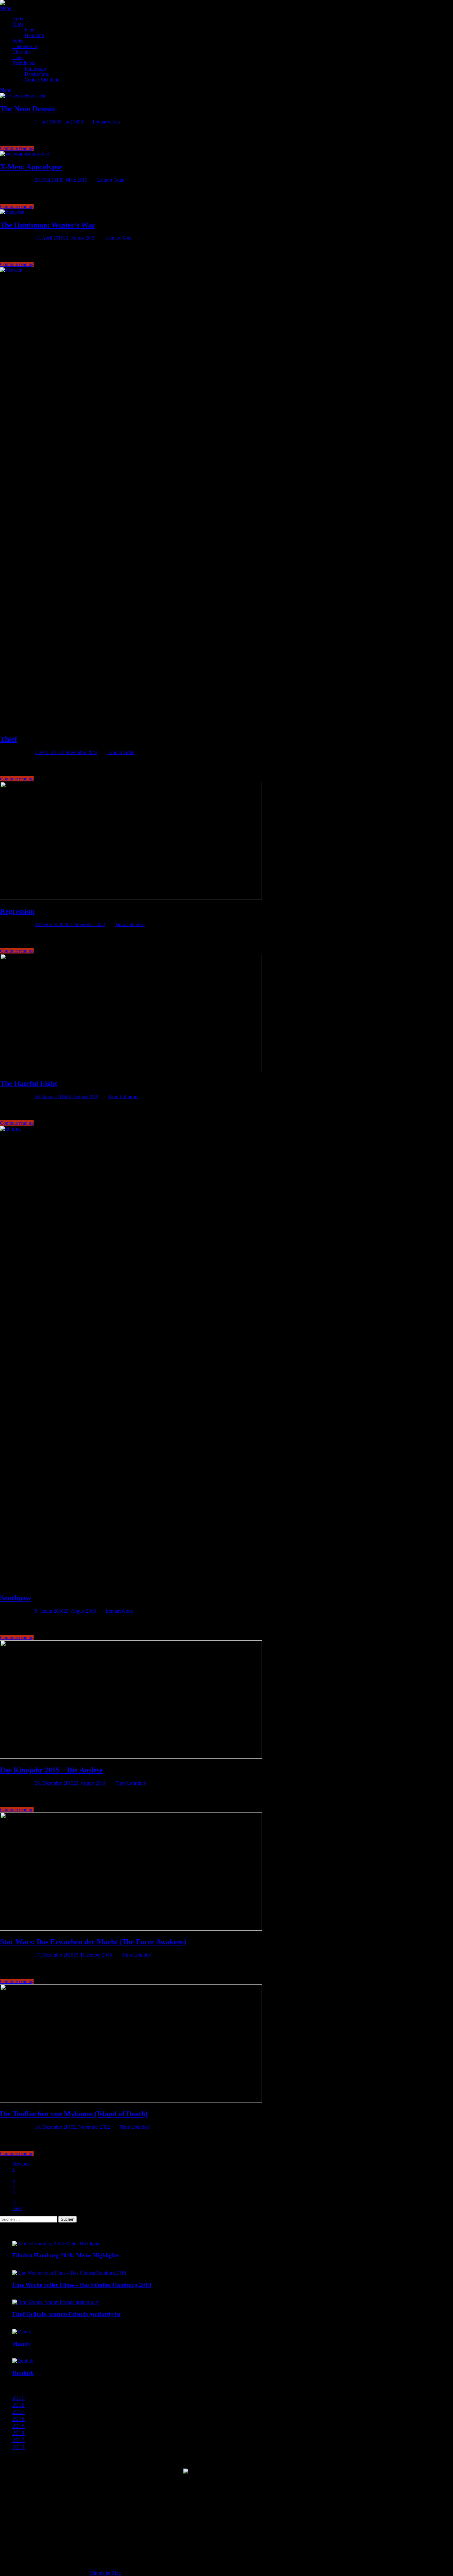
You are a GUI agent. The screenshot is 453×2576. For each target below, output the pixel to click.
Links (18, 57)
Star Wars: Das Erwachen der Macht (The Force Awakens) (93, 1942)
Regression (17, 911)
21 (15, 2203)
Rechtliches (24, 63)
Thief (8, 739)
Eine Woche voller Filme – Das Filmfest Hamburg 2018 (82, 2285)
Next (17, 2208)
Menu (6, 8)
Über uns (21, 52)
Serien (18, 41)
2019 (18, 2397)
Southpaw (16, 1598)
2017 (18, 2412)
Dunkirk (23, 2373)
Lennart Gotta (106, 122)
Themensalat (25, 46)
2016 (18, 2419)
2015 (18, 2426)
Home (18, 19)
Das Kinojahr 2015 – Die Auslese (51, 1770)
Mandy (22, 2344)
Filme (18, 24)
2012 (18, 2447)
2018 (18, 2405)
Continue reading (17, 148)
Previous (21, 2164)
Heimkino (34, 35)
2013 (18, 2440)
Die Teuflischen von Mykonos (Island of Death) (74, 2114)
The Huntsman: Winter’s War (48, 225)
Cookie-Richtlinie (42, 80)
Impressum (35, 69)
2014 (18, 2433)
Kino (30, 30)
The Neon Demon (27, 109)
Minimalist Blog (105, 2573)
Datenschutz (37, 74)
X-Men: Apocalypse (31, 167)
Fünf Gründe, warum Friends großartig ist (66, 2314)
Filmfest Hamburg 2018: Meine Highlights (66, 2255)
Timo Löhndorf (130, 924)
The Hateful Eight (29, 1083)
